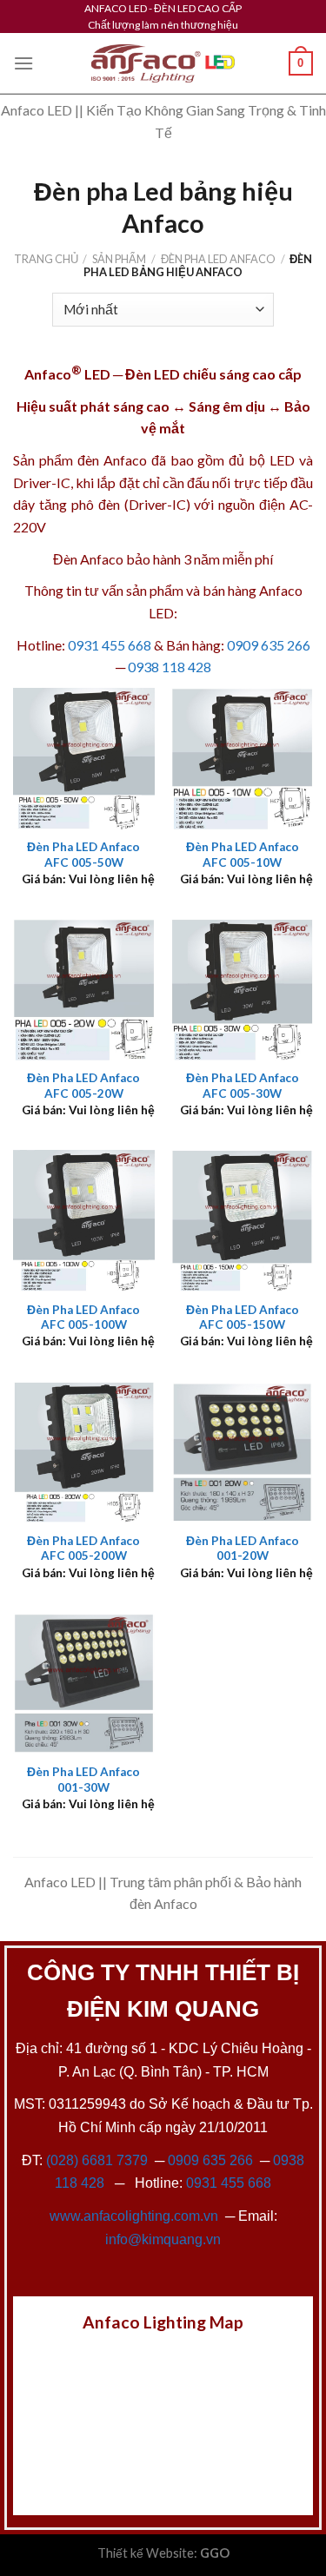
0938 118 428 (170, 667)
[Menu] (23, 63)
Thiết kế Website (146, 2553)
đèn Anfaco (112, 460)
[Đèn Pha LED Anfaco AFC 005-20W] (84, 990)
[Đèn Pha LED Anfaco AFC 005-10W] (242, 759)
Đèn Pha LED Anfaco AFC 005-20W (83, 1086)
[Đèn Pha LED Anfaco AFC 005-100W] (84, 1221)
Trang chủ (46, 259)
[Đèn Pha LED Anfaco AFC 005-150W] (242, 1221)
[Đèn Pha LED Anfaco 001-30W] (84, 1684)
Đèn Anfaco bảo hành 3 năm (136, 559)
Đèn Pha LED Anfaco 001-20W (243, 1549)
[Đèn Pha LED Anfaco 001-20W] (242, 1453)
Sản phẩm (119, 259)
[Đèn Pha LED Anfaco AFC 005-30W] (242, 990)
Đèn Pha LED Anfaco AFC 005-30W (243, 1086)
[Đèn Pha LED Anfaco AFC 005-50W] (84, 759)
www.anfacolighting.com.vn (134, 2216)
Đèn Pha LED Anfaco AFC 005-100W (83, 1318)
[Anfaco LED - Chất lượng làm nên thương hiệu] (163, 64)
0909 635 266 (269, 645)
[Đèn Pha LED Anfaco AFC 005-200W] (84, 1453)
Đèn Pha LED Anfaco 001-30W (83, 1780)
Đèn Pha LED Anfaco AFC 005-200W (83, 1549)
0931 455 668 (110, 645)
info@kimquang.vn (163, 2239)
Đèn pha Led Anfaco (218, 259)
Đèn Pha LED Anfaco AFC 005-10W (243, 855)
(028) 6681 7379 (99, 2160)
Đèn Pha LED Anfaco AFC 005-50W (83, 855)
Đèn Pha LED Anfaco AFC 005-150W (243, 1318)
